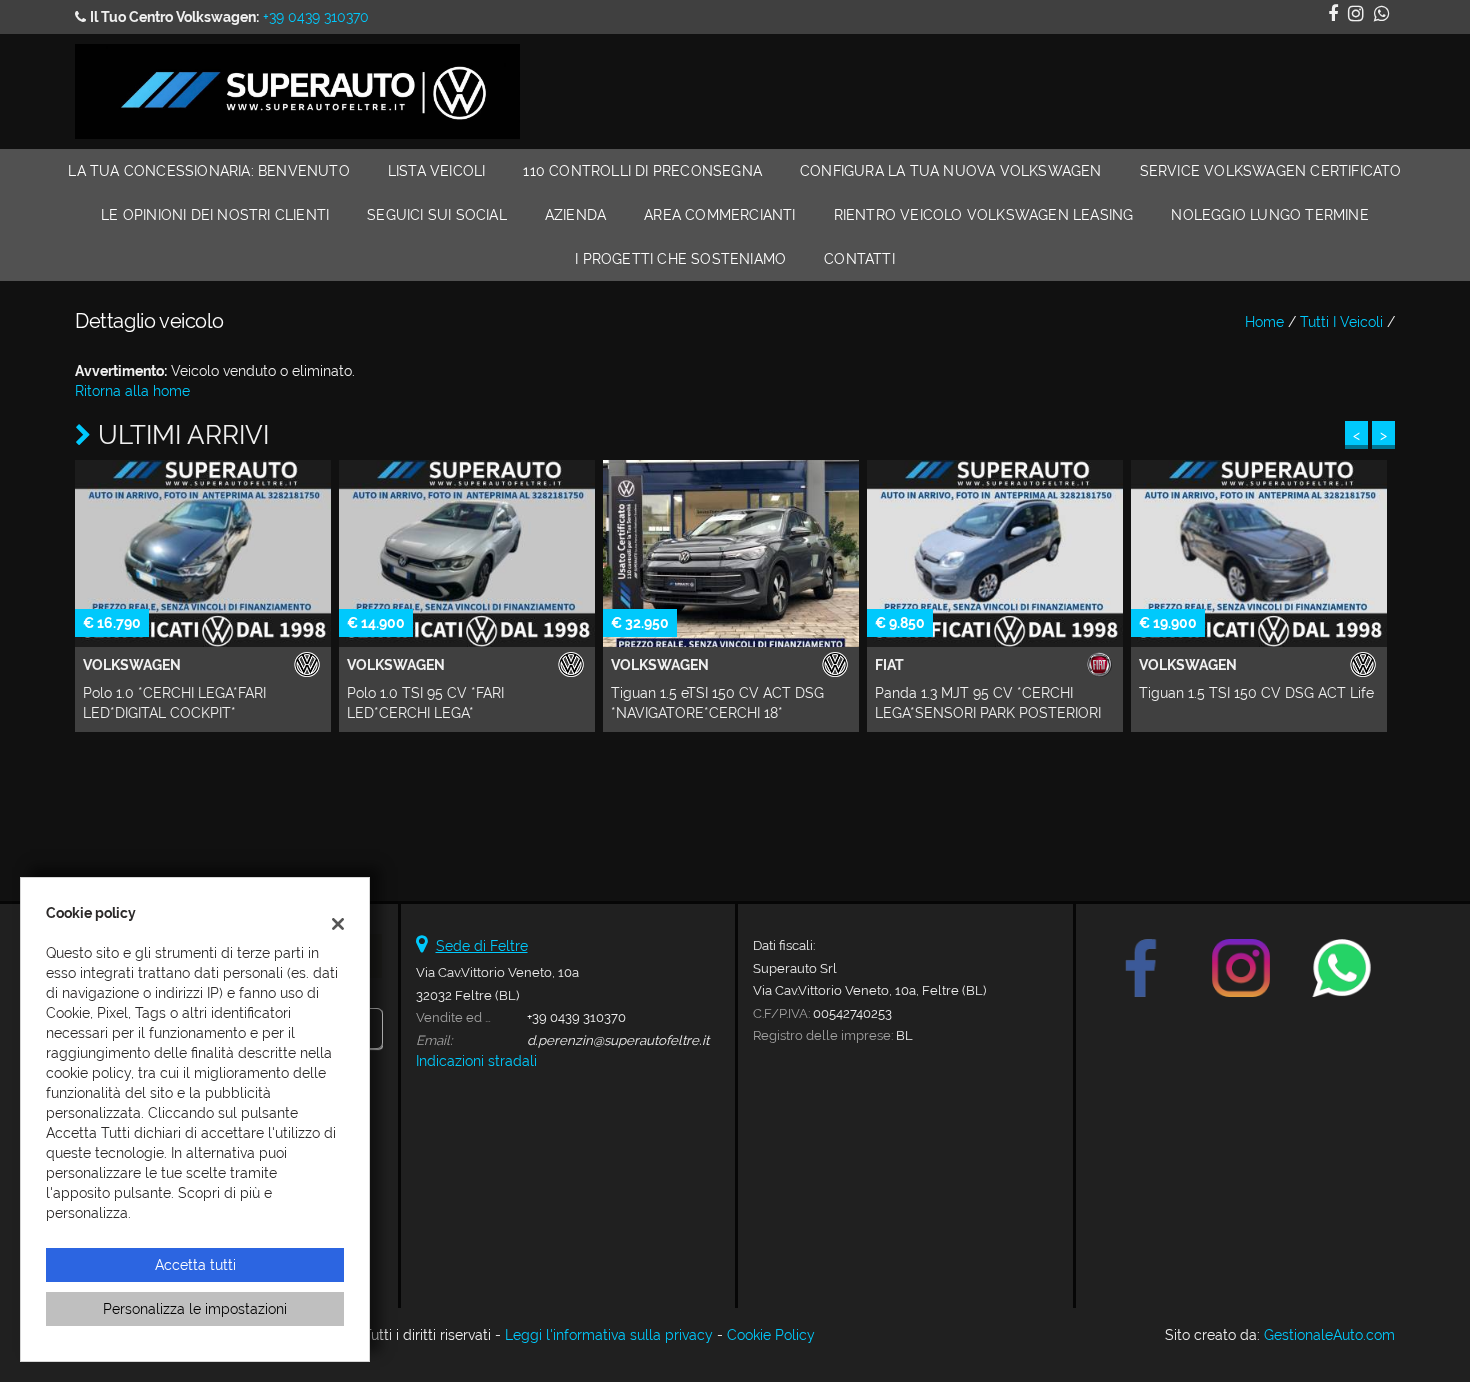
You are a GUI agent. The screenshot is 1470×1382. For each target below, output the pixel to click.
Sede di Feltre (482, 946)
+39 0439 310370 (316, 17)
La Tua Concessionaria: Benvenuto (208, 171)
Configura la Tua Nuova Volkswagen (951, 171)
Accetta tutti (195, 1265)
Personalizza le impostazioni (195, 1309)
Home (1264, 322)
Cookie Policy (771, 1335)
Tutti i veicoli (1341, 322)
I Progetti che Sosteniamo (680, 259)
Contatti (859, 259)
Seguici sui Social (437, 215)
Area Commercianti (719, 215)
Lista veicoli (437, 171)
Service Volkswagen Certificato (1271, 171)
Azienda (575, 215)
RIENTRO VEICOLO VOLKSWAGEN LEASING (984, 215)
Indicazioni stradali (476, 1061)
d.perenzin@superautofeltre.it (618, 1040)
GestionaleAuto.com (1329, 1335)
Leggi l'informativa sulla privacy (609, 1335)
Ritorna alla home (132, 391)
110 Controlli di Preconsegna (642, 171)
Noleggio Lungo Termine (1269, 215)
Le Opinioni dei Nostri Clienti (215, 215)
